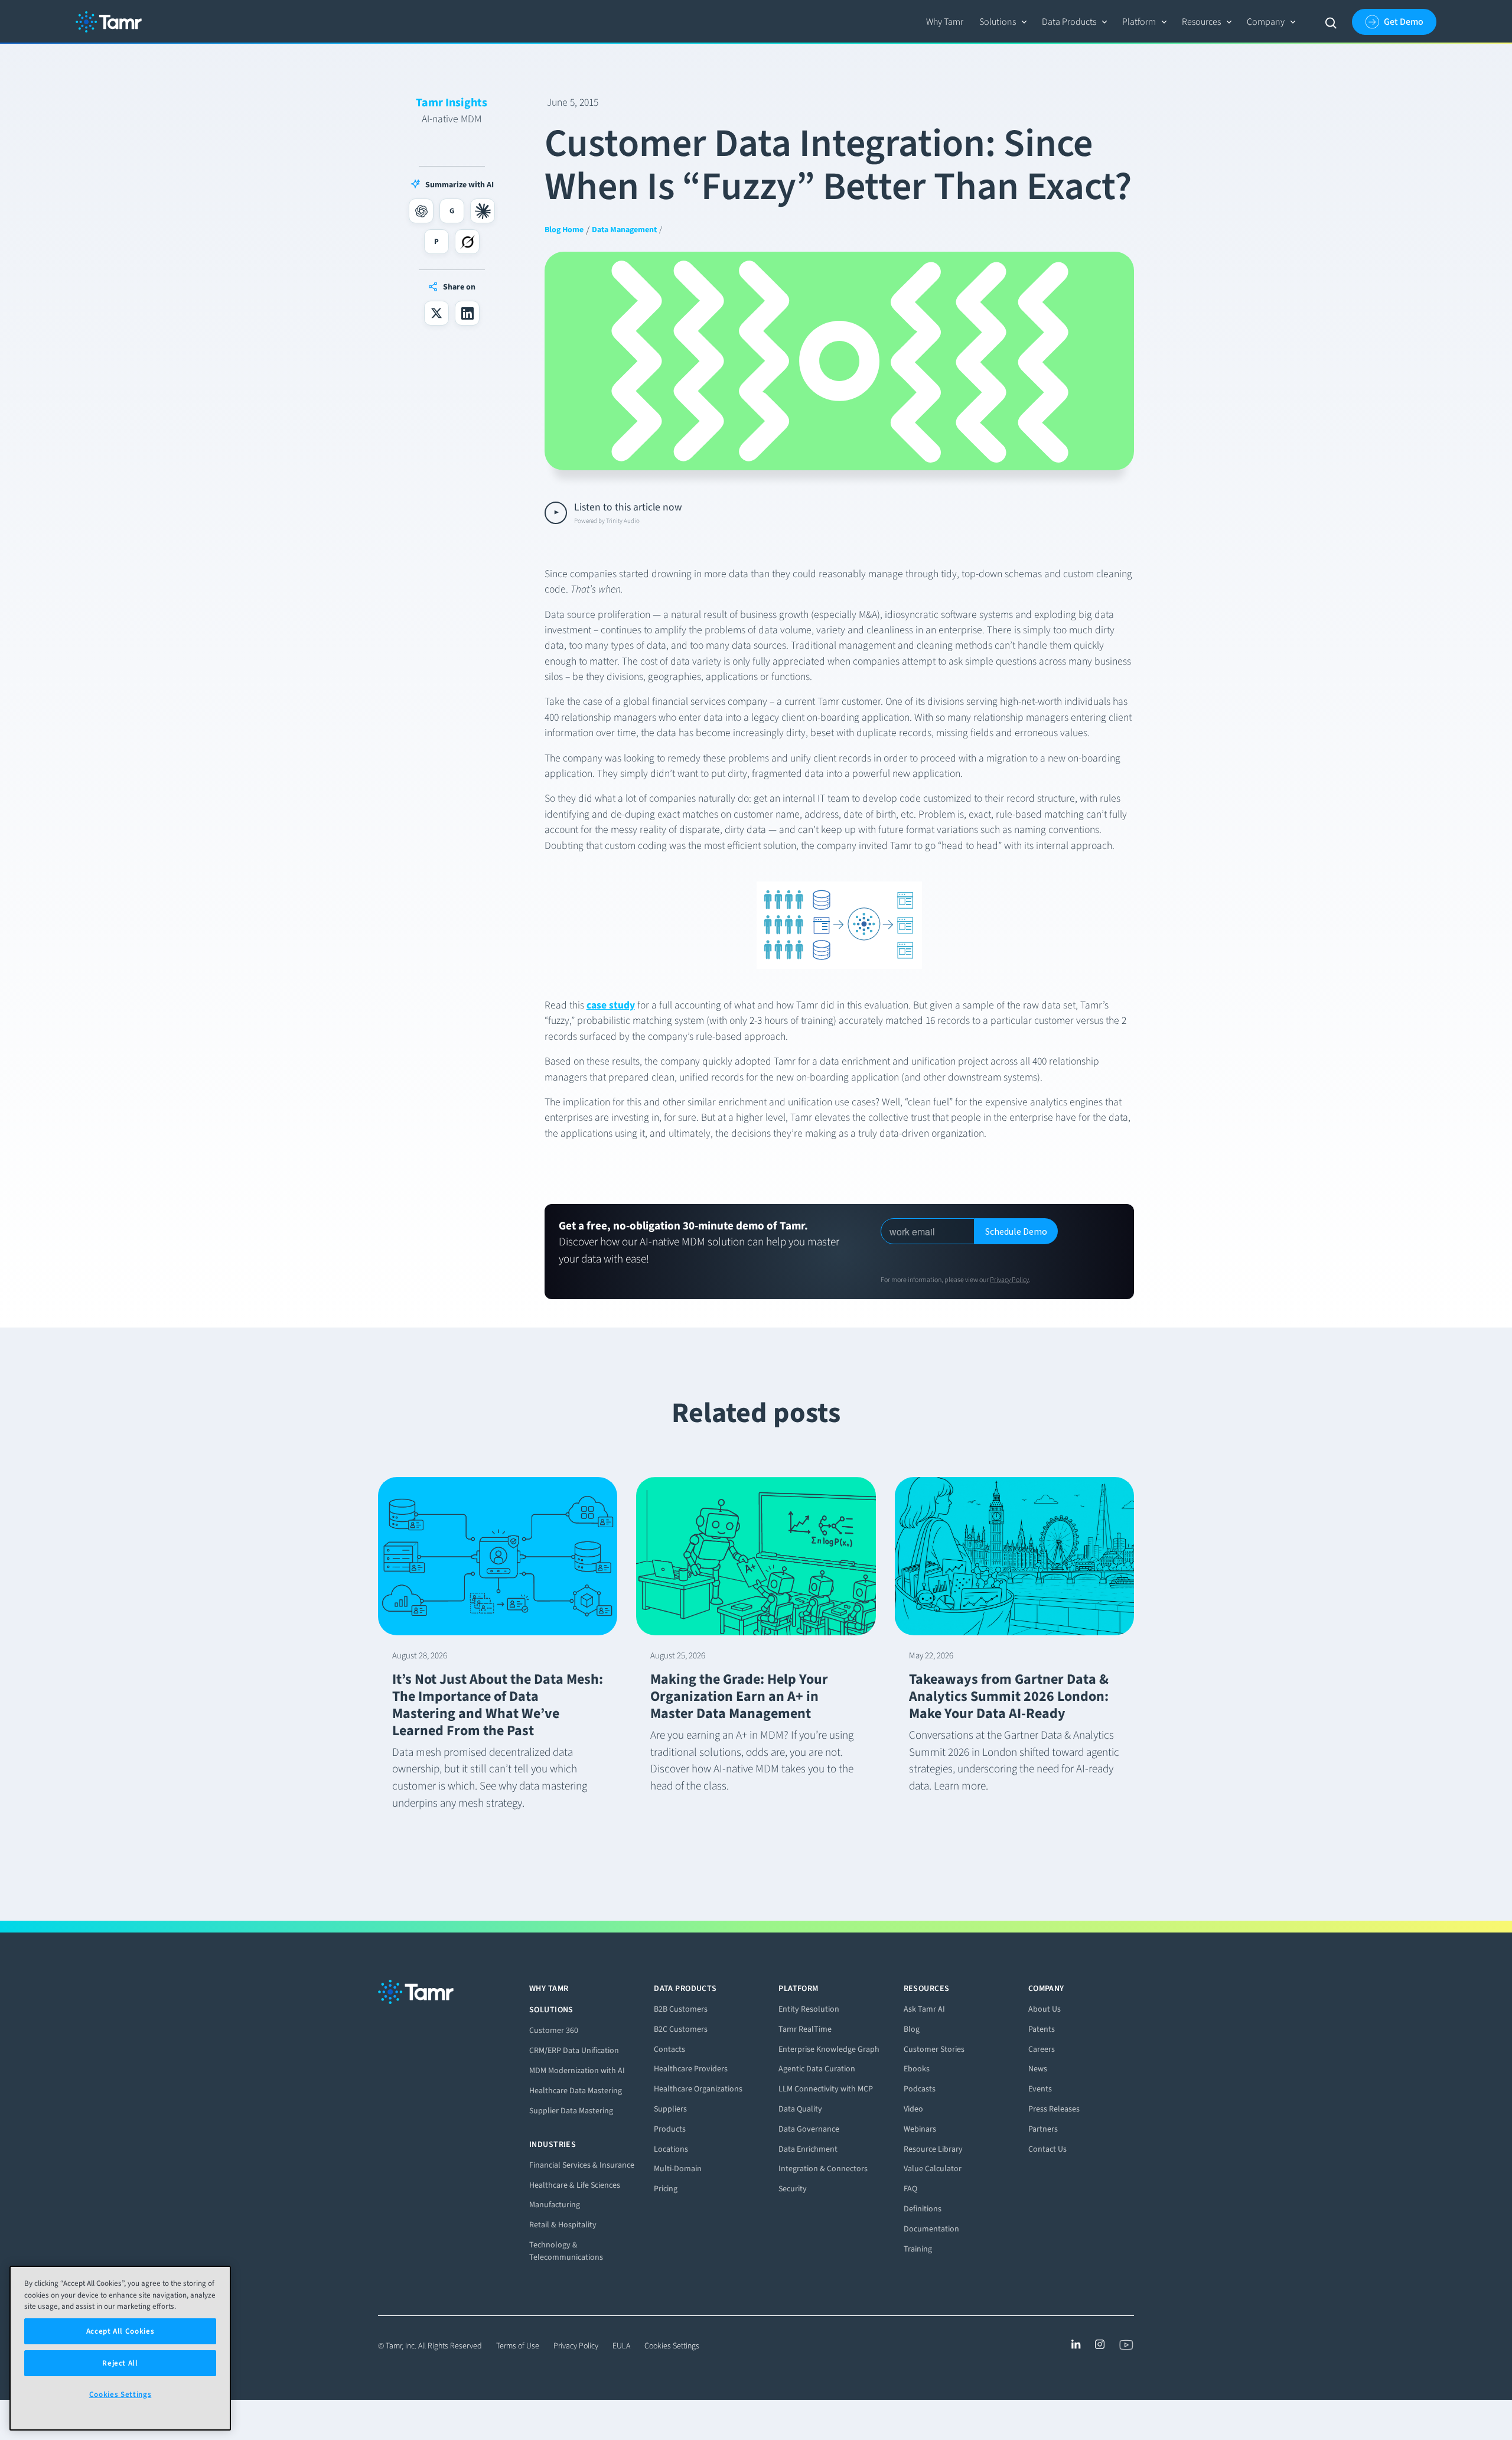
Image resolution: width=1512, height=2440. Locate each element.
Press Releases (1054, 2109)
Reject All (120, 2363)
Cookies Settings (672, 2346)
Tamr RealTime (805, 2029)
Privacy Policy (1009, 1280)
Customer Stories (934, 2049)
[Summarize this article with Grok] (467, 242)
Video (913, 2109)
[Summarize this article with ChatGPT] (421, 211)
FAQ (910, 2189)
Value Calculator (933, 2169)
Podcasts (920, 2089)
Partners (1043, 2129)
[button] (1003, 22)
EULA (621, 2346)
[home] (109, 22)
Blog (912, 2029)
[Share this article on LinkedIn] (467, 313)
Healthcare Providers (691, 2069)
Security (793, 2189)
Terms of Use (518, 2346)
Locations (671, 2149)
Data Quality (800, 2109)
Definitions (923, 2209)
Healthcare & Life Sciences (575, 2185)
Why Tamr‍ (945, 22)
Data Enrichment (808, 2149)
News (1038, 2069)
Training (918, 2249)
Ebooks (917, 2069)
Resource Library (933, 2149)
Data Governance (809, 2129)
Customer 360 (554, 2030)
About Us (1045, 2009)
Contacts (669, 2049)
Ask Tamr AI (924, 2009)
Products (670, 2129)
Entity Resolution (809, 2009)
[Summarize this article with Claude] (483, 211)
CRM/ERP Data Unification (574, 2050)
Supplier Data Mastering (571, 2111)
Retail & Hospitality (563, 2225)
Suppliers (670, 2109)
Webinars (920, 2129)
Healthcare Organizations (698, 2089)
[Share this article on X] (436, 313)
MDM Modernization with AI (577, 2070)
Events (1040, 2089)
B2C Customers (681, 2029)
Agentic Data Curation (817, 2069)
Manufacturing (555, 2205)
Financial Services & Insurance (582, 2165)
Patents (1042, 2029)
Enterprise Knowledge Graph (829, 2049)
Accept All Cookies (120, 2331)
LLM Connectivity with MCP (826, 2089)
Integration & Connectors (823, 2169)
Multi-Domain (678, 2169)
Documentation (931, 2229)
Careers (1042, 2049)
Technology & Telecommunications (566, 2251)
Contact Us (1047, 2149)
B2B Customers (681, 2009)
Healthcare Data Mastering (576, 2091)
